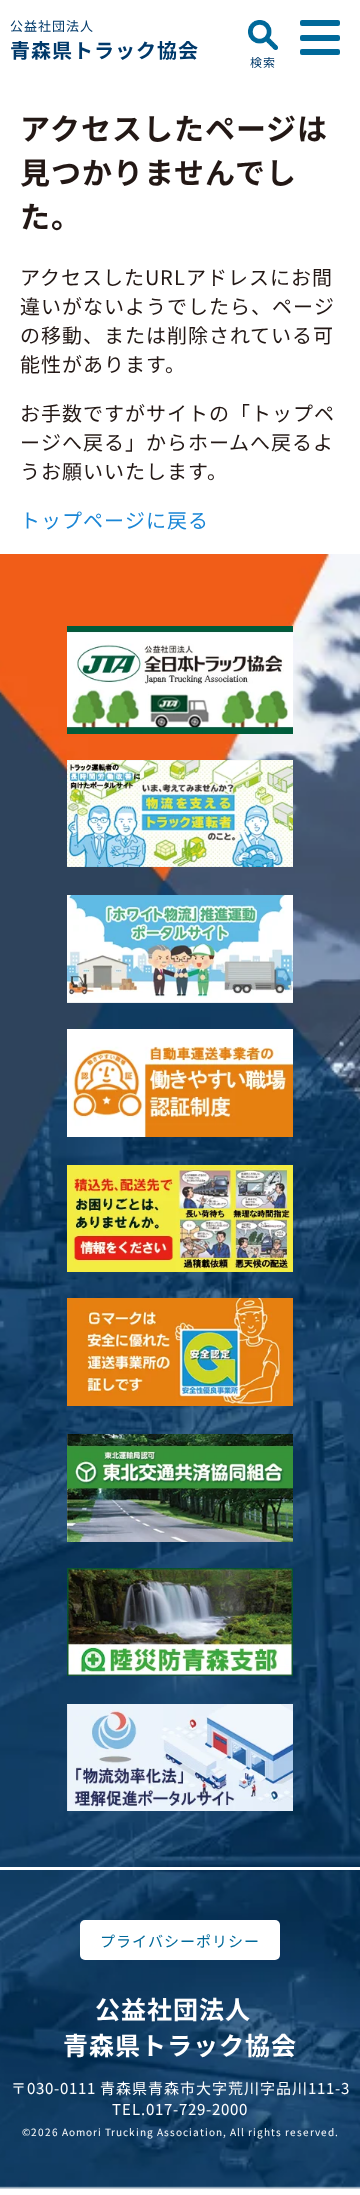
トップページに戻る (114, 519)
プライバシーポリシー (180, 1940)
